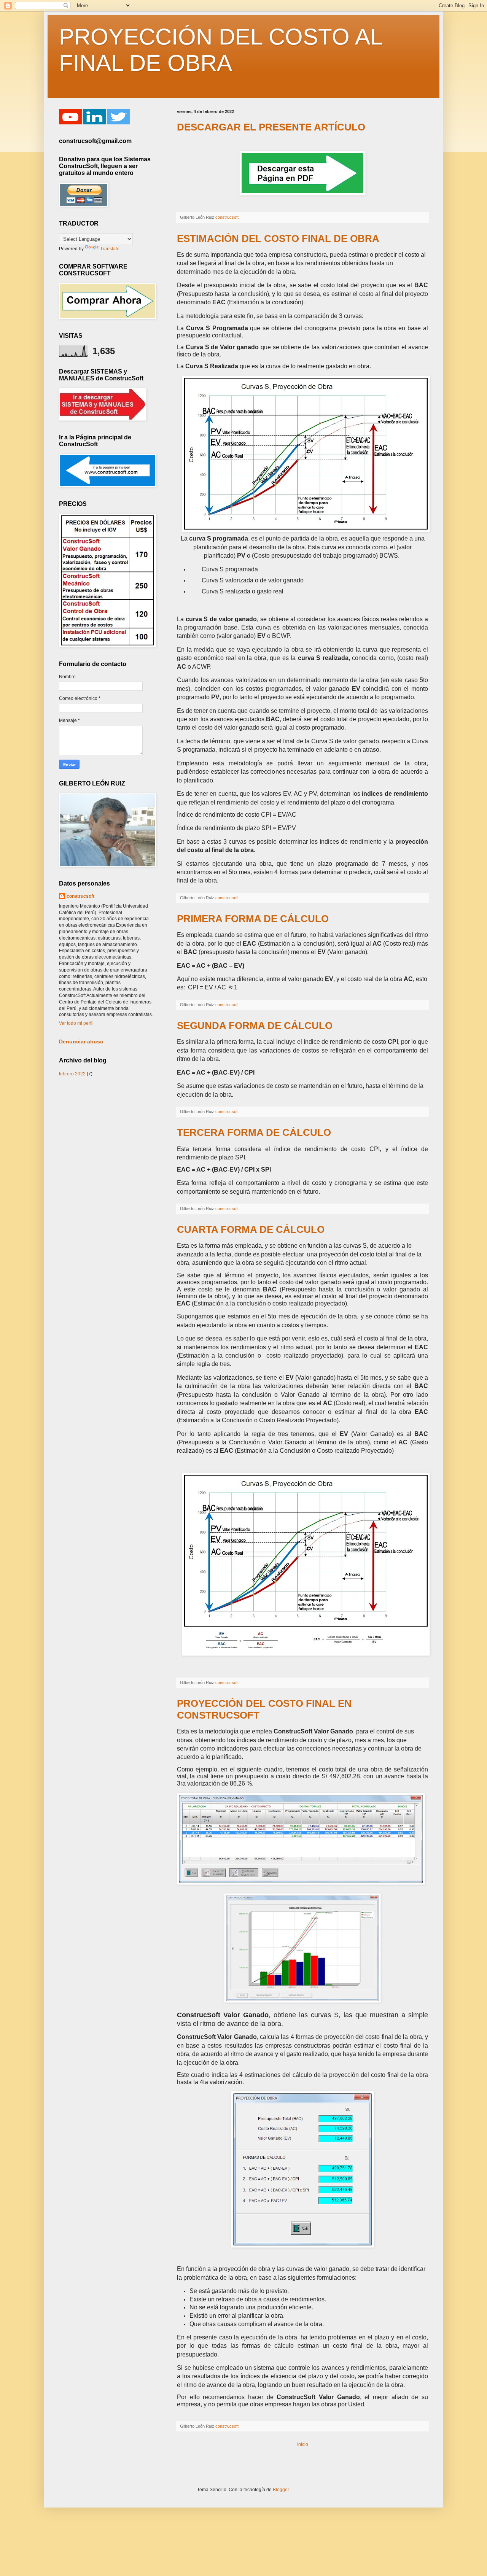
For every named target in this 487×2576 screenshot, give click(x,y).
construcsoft (80, 896)
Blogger (281, 2490)
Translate (110, 249)
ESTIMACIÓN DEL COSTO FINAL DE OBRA (278, 239)
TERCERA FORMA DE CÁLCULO (254, 1132)
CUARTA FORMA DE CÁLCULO (251, 1229)
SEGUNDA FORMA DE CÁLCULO (255, 1026)
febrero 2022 (72, 1074)
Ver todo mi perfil (76, 1023)
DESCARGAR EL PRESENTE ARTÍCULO (271, 127)
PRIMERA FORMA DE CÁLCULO (253, 919)
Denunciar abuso (81, 1042)
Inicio (303, 2444)
